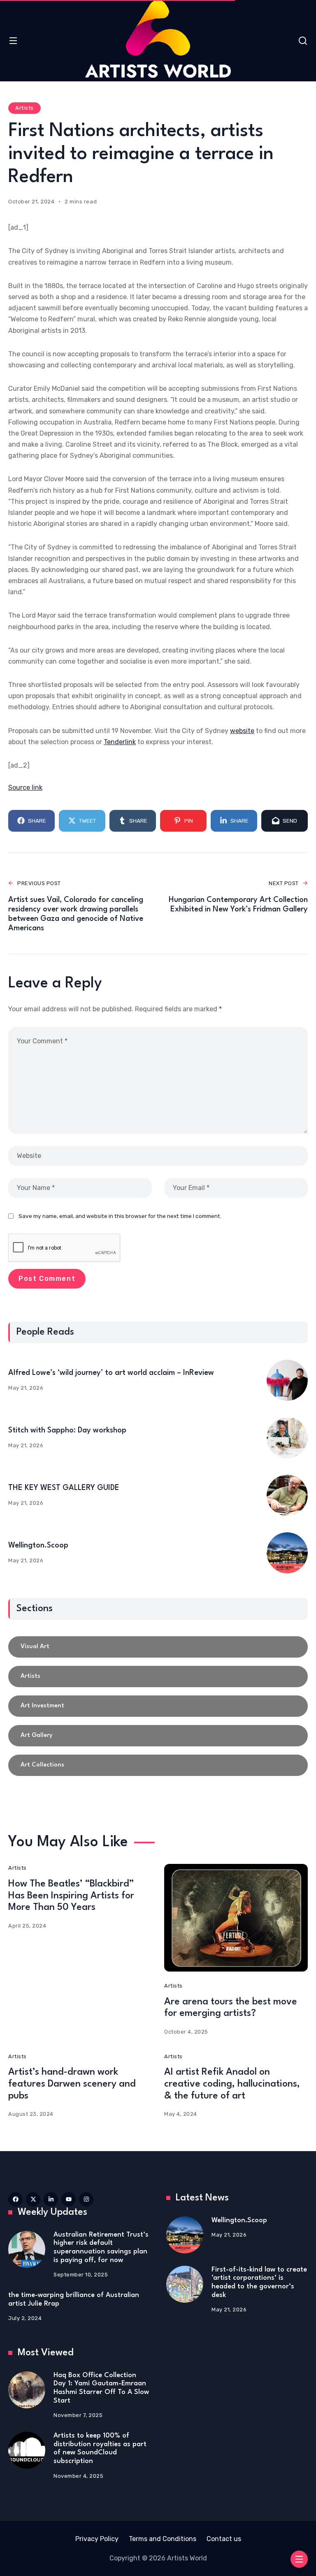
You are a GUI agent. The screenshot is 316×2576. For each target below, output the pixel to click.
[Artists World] (158, 39)
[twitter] (33, 2199)
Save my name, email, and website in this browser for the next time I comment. (120, 1216)
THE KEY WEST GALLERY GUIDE (64, 1488)
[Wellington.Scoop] (287, 1553)
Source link (25, 788)
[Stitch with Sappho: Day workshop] (287, 1438)
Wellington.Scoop (38, 1545)
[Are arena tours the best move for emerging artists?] (236, 1918)
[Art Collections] (158, 1765)
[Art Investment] (158, 1706)
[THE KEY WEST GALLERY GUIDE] (287, 1495)
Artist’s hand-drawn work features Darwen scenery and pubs (72, 2084)
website (242, 731)
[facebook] (15, 2199)
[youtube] (69, 2199)
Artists (24, 108)
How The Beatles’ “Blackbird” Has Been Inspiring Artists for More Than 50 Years (71, 1896)
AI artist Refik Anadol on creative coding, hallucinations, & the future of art (232, 2084)
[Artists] (158, 1677)
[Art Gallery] (158, 1736)
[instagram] (86, 2199)
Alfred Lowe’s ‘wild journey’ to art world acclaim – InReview (111, 1373)
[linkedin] (51, 2199)
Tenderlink (120, 742)
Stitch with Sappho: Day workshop (67, 1430)
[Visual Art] (158, 1647)
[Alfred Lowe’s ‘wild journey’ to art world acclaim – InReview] (287, 1380)
